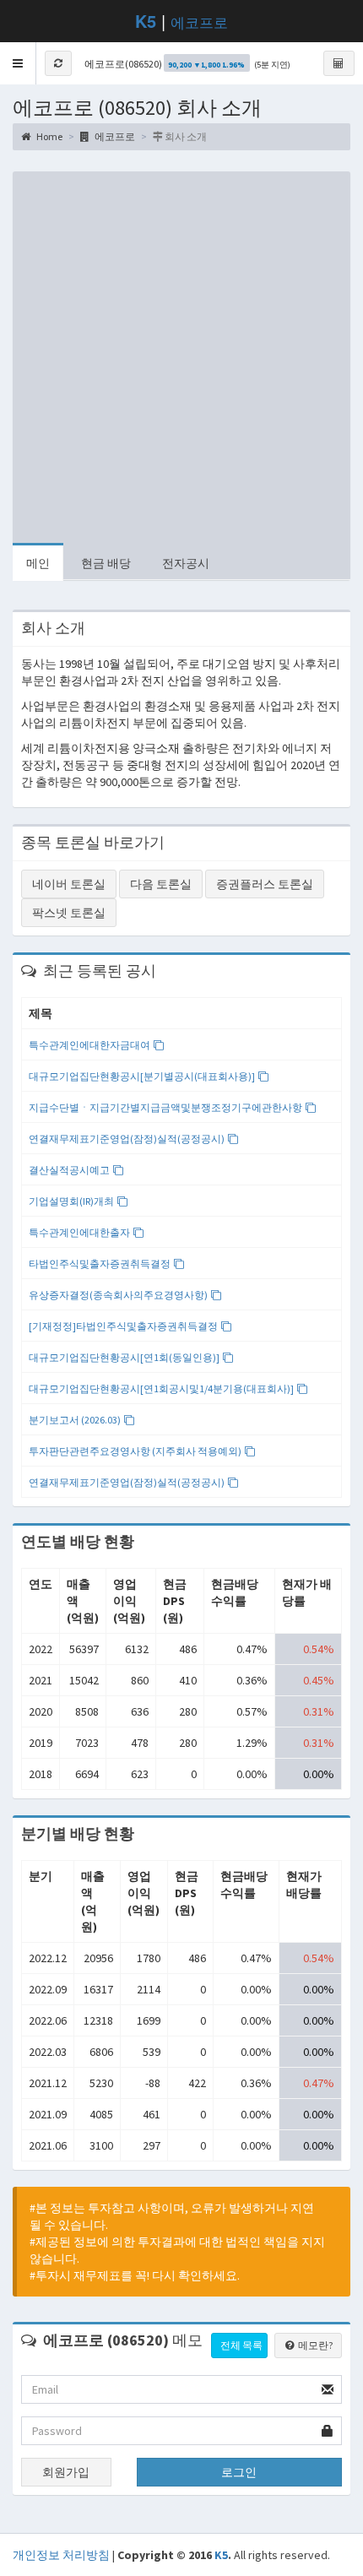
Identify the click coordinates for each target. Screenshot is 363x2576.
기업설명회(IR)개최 (72, 1201)
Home (49, 136)
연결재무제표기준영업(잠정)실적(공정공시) (127, 1139)
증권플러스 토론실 (265, 884)
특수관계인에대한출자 (80, 1232)
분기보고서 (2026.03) (76, 1420)
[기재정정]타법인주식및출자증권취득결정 (124, 1326)
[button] (18, 63)
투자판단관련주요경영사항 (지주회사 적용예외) (136, 1451)
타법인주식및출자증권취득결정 (100, 1264)
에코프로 (199, 22)
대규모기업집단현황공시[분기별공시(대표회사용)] (143, 1076)
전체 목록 (241, 2345)
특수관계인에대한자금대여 (90, 1045)
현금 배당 (106, 563)
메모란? (314, 2345)
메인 (38, 563)
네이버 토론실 (69, 884)
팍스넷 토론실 (69, 913)
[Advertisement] (181, 353)
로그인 (239, 2472)
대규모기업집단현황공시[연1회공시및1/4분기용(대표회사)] (162, 1388)
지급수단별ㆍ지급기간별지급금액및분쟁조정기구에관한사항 (166, 1107)
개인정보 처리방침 (61, 2555)
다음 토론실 (161, 884)
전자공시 (186, 563)
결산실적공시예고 (70, 1170)
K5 (221, 2555)
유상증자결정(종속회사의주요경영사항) (119, 1295)
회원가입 (66, 2472)
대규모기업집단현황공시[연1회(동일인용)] (125, 1357)
